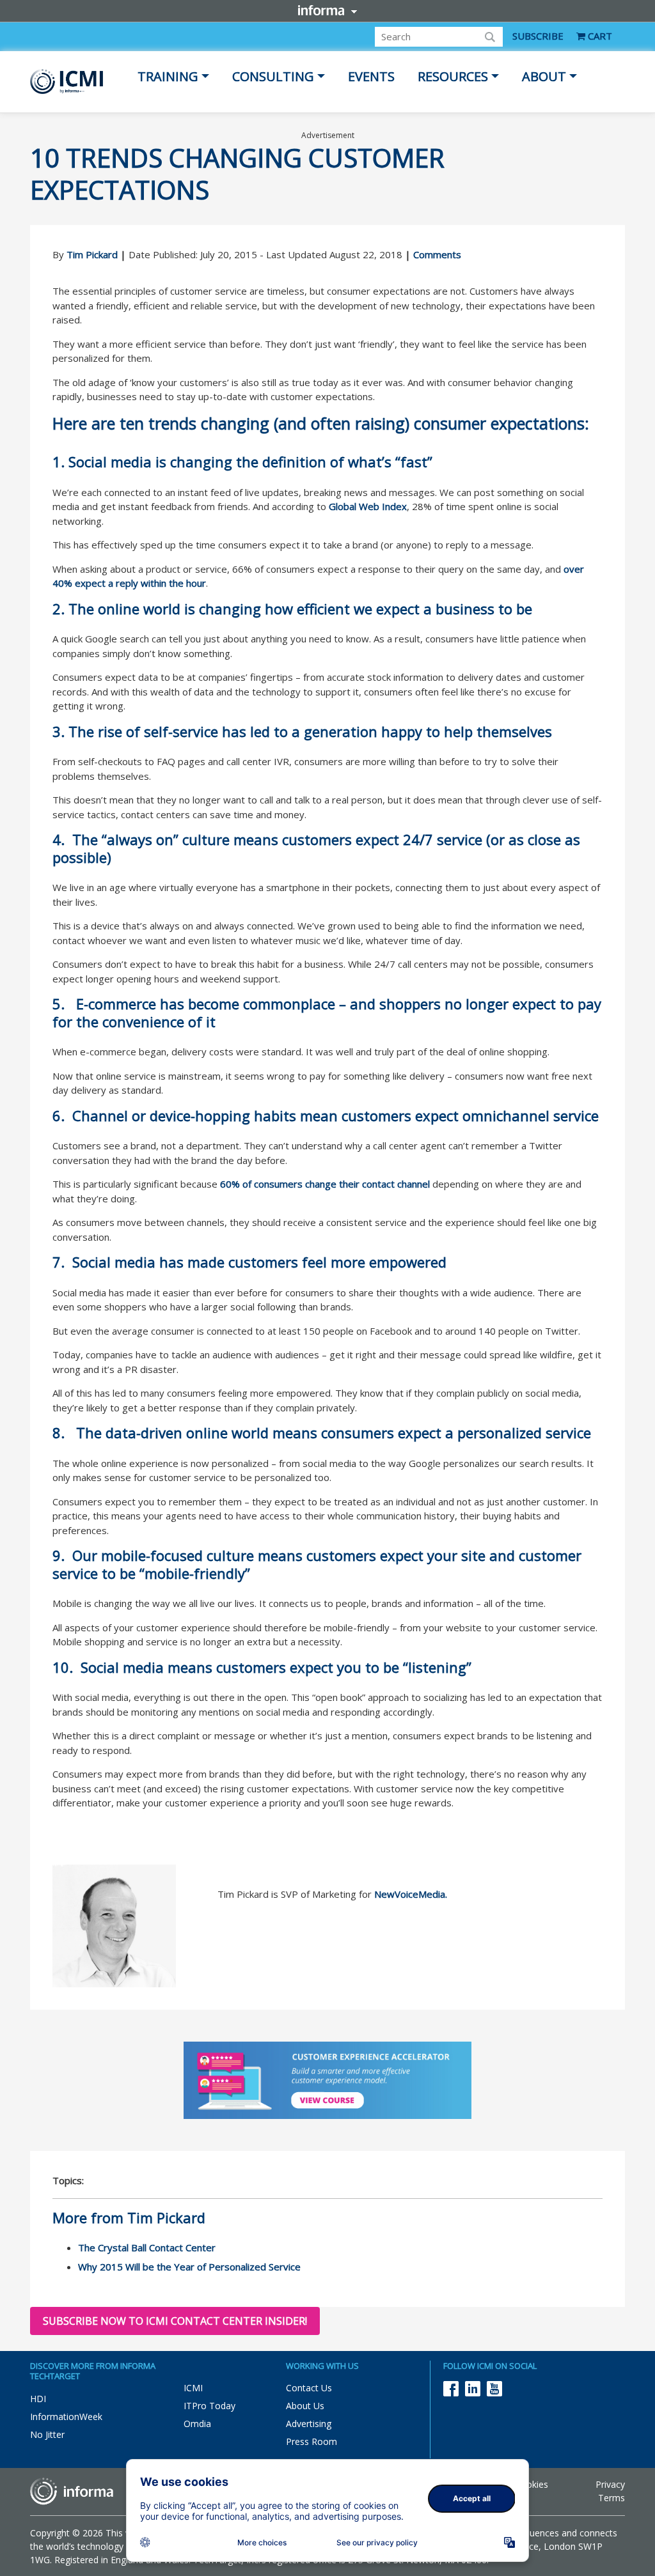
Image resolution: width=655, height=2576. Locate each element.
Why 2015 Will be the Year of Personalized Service (189, 2267)
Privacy (610, 2484)
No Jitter (47, 2434)
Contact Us (309, 2388)
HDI (38, 2399)
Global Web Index (368, 506)
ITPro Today (209, 2406)
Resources (453, 76)
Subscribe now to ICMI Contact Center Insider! (175, 2321)
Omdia (197, 2424)
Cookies (532, 2484)
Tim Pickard (92, 254)
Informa (327, 10)
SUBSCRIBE (538, 36)
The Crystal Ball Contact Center (147, 2247)
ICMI (193, 2388)
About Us (305, 2406)
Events (371, 76)
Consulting (273, 76)
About (544, 76)
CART (599, 36)
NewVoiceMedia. (411, 1894)
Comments (437, 254)
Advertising (309, 2424)
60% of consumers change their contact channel (325, 1184)
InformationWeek (66, 2417)
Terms (612, 2498)
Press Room (312, 2441)
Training (168, 76)
